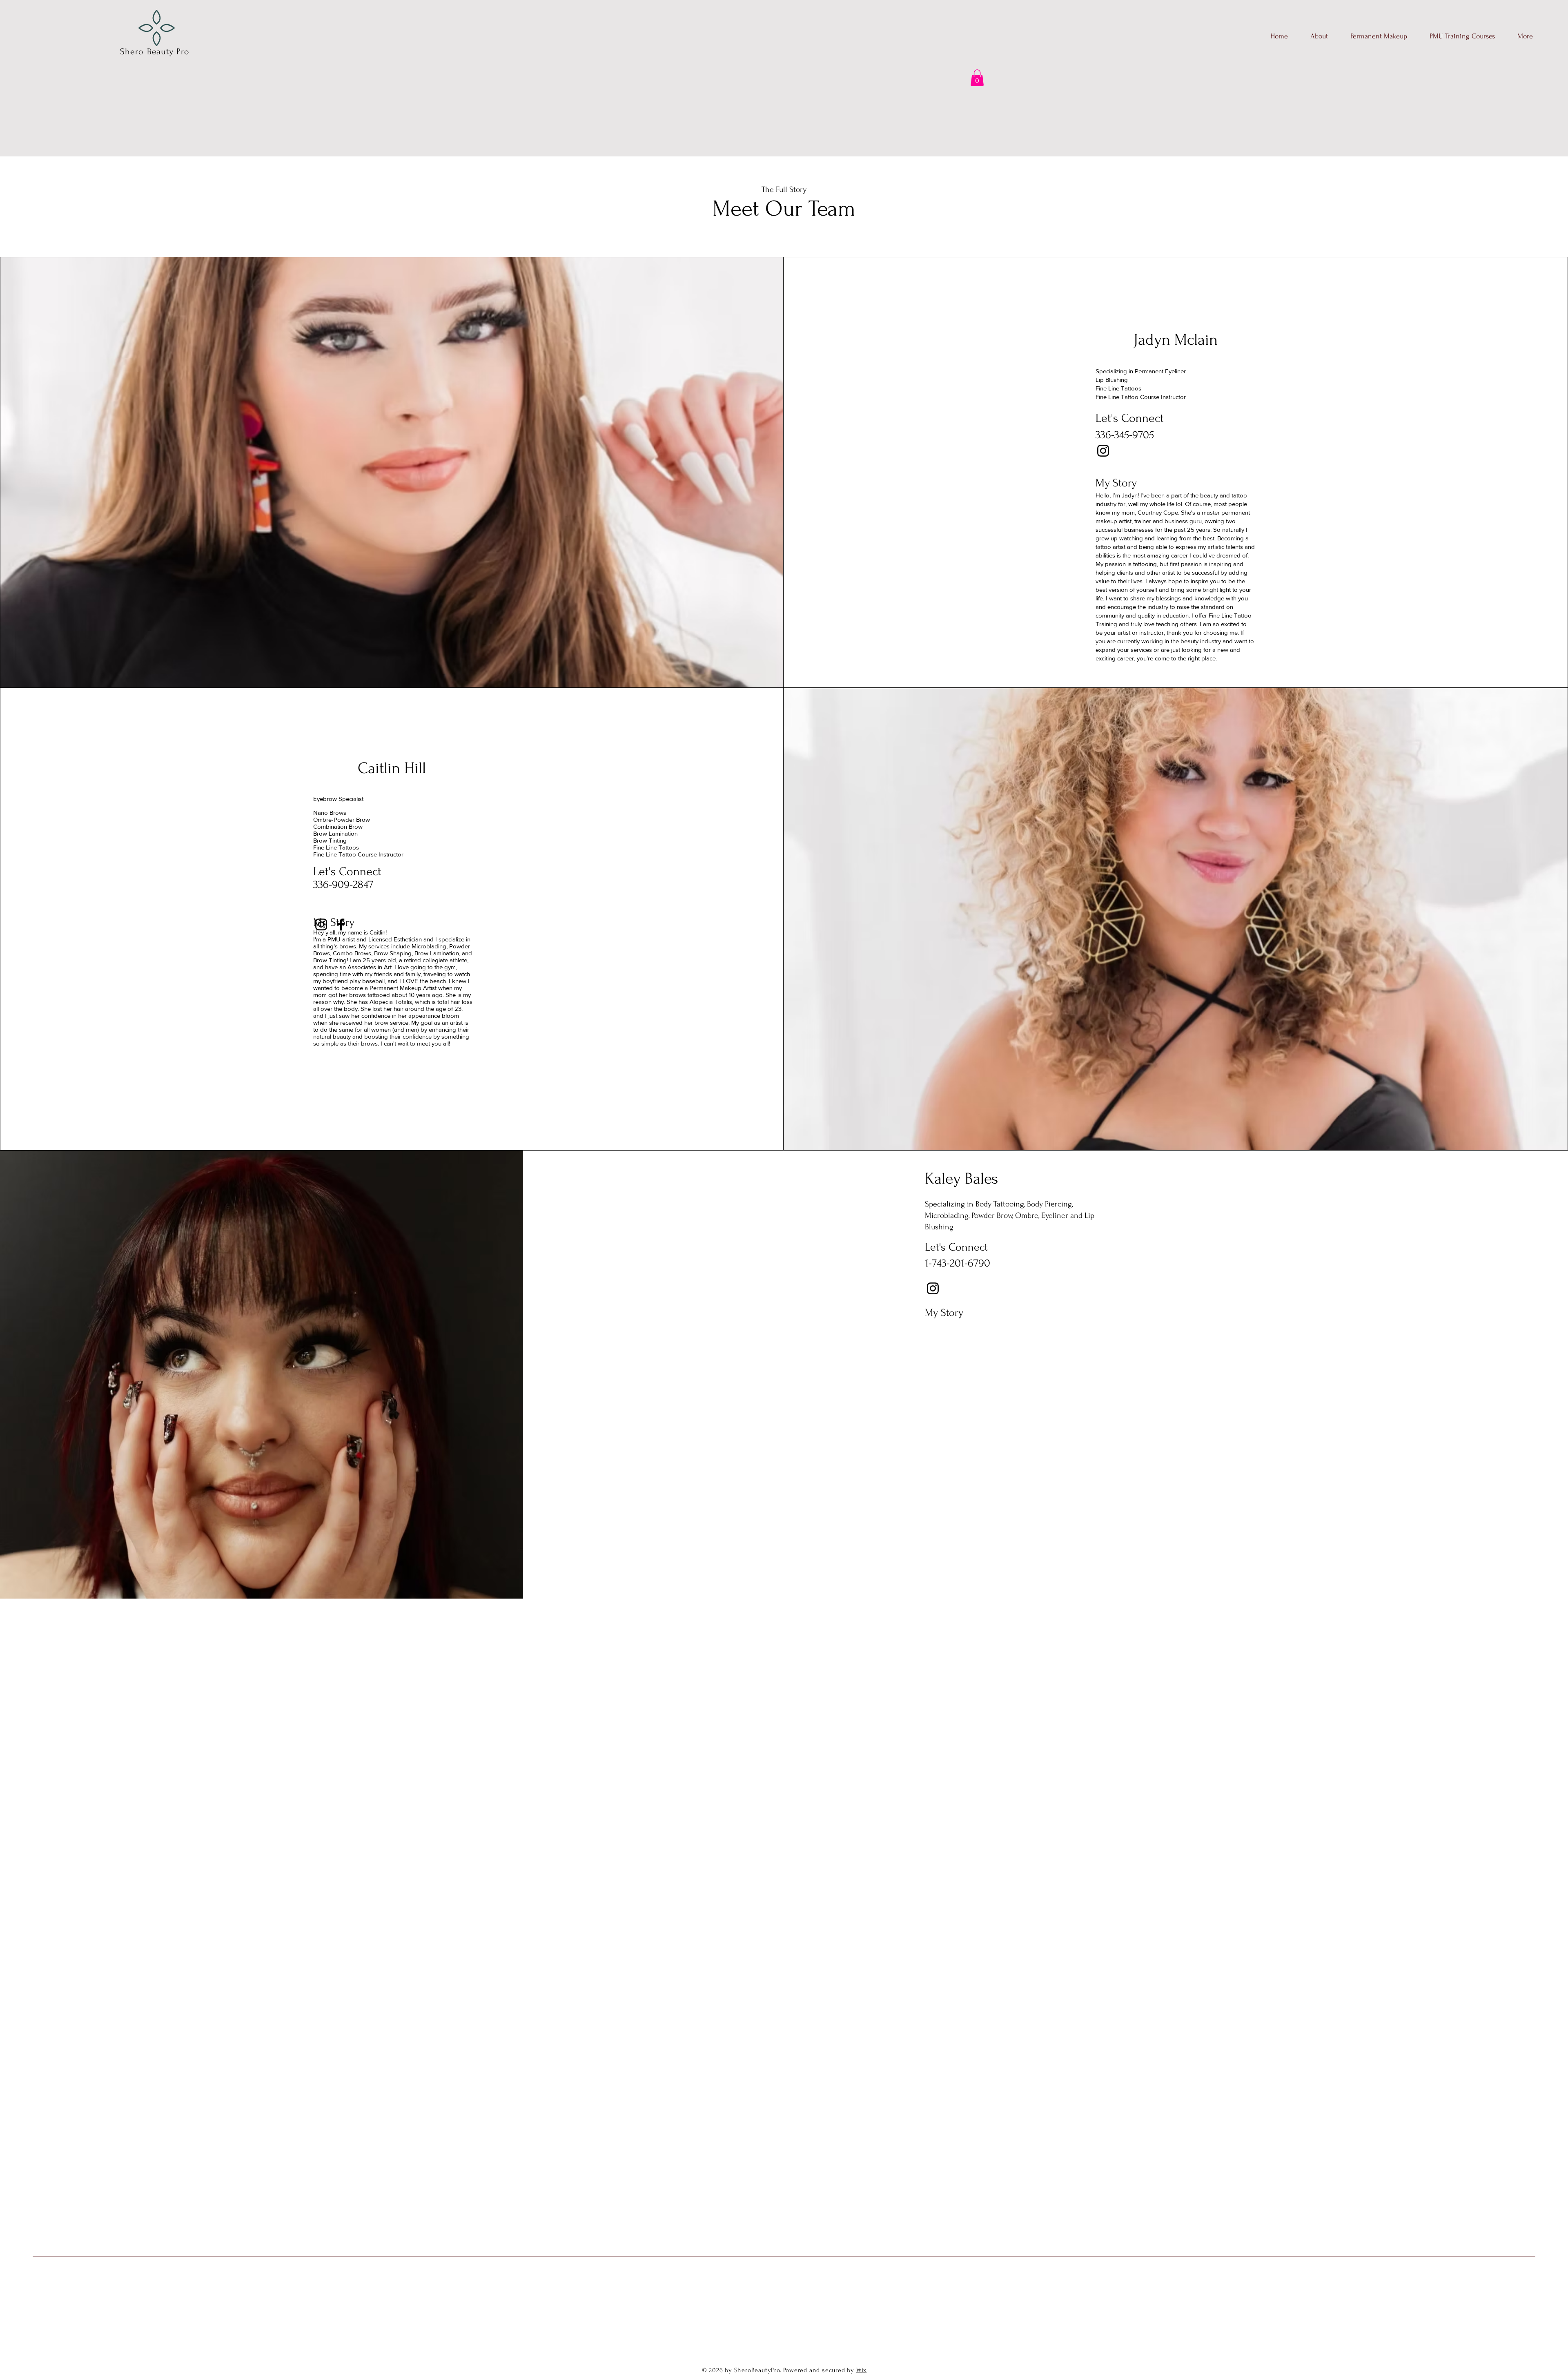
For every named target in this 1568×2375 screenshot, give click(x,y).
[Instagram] (1103, 451)
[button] (977, 78)
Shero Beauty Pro (155, 51)
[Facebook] (341, 924)
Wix (861, 2370)
